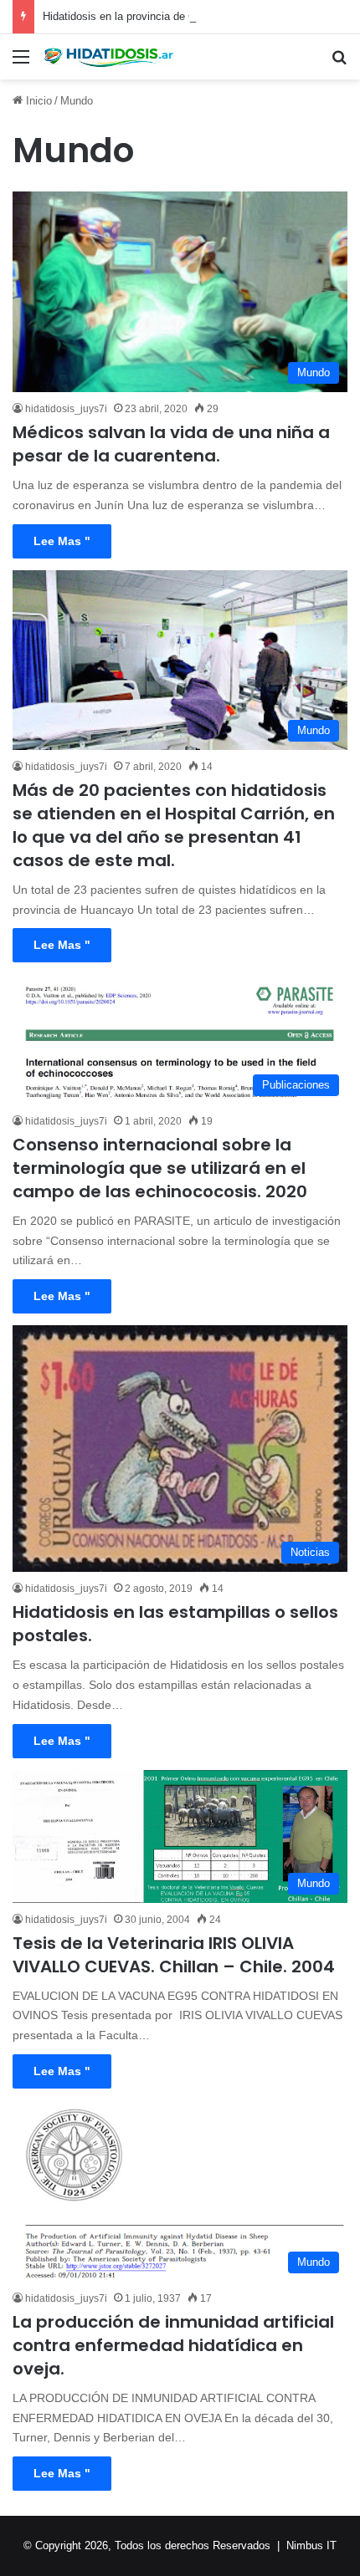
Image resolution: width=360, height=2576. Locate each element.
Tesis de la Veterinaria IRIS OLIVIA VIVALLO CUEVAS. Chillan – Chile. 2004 (174, 1955)
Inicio (37, 101)
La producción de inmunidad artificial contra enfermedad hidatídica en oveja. (173, 2345)
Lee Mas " (62, 541)
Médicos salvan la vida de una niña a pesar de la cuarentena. (171, 444)
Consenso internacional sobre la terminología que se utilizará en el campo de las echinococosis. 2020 (160, 1168)
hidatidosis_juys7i (66, 409)
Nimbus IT (311, 2545)
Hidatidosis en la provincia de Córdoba (136, 16)
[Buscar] (339, 63)
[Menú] (21, 63)
